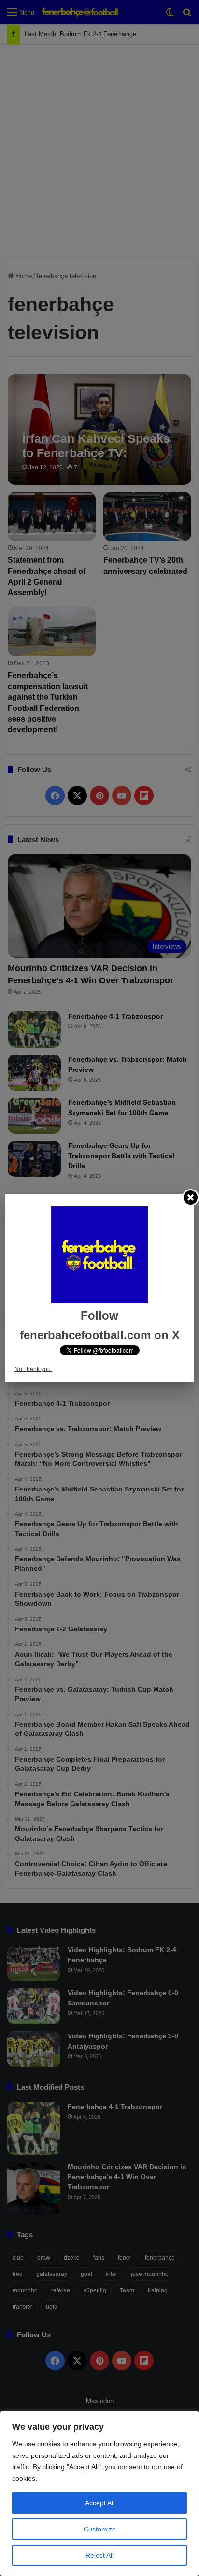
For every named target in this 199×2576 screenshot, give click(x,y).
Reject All (99, 2555)
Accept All (100, 2503)
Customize (100, 2529)
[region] (99, 2493)
